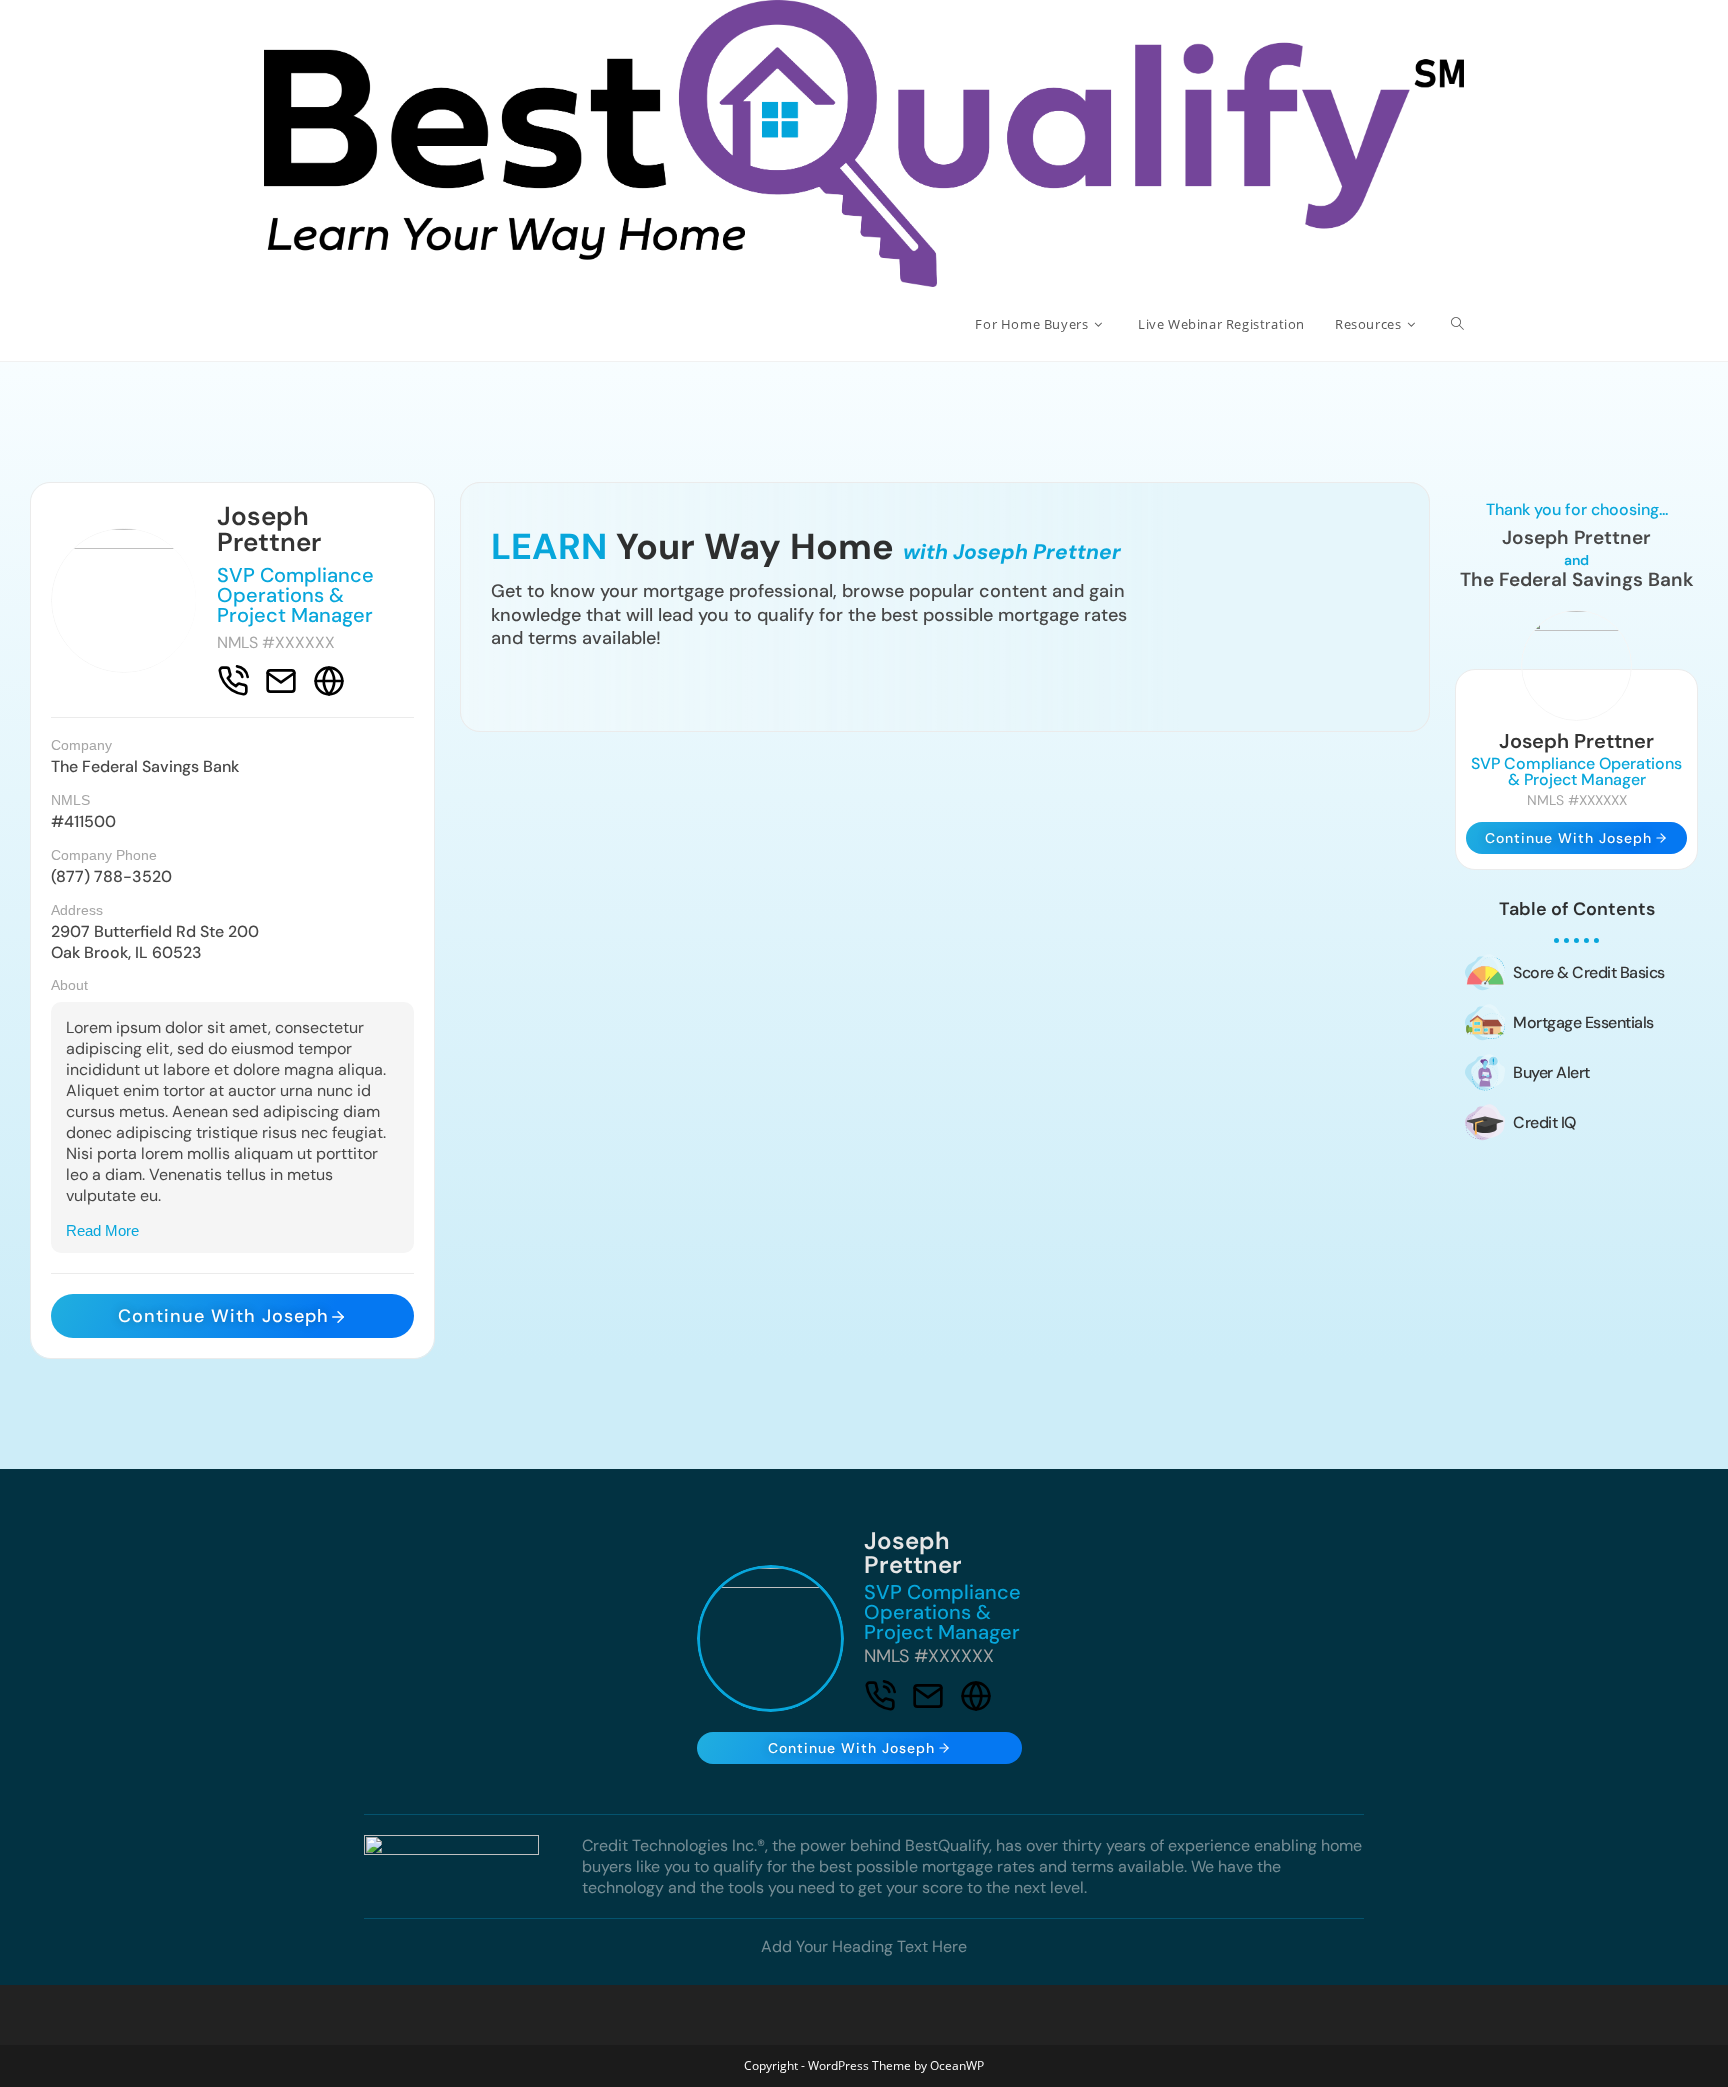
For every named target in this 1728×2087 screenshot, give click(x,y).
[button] (232, 1230)
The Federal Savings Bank (145, 766)
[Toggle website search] (1457, 324)
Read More (102, 1230)
